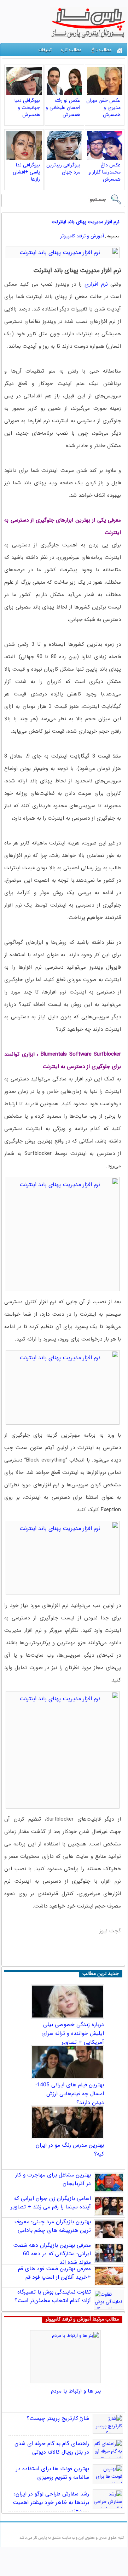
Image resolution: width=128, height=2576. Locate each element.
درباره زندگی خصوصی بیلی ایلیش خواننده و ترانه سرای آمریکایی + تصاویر (73, 2033)
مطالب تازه (71, 50)
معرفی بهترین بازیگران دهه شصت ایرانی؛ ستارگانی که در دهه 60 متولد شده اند (52, 2254)
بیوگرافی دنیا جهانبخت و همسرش (27, 108)
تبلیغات (45, 50)
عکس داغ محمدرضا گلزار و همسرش (104, 172)
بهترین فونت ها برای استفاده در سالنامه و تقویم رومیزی (53, 2473)
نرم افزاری (96, 284)
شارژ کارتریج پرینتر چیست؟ (58, 2418)
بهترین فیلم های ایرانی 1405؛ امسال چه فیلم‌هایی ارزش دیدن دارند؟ (70, 2094)
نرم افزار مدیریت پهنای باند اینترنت (86, 222)
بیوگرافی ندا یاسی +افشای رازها (26, 172)
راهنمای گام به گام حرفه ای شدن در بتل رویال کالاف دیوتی (52, 2448)
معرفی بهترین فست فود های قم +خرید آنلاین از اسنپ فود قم (54, 2273)
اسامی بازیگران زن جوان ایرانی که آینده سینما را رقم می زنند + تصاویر (51, 2203)
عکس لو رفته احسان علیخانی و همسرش (63, 108)
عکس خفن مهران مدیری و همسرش (103, 108)
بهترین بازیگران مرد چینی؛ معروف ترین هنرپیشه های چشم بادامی (53, 2226)
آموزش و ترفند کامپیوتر (82, 236)
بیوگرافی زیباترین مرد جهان (63, 169)
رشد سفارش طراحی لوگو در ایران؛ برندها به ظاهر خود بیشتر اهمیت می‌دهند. (51, 2503)
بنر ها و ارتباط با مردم (76, 2391)
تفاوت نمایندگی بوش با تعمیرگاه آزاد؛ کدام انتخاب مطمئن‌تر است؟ (53, 2296)
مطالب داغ (101, 50)
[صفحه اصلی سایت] (120, 51)
